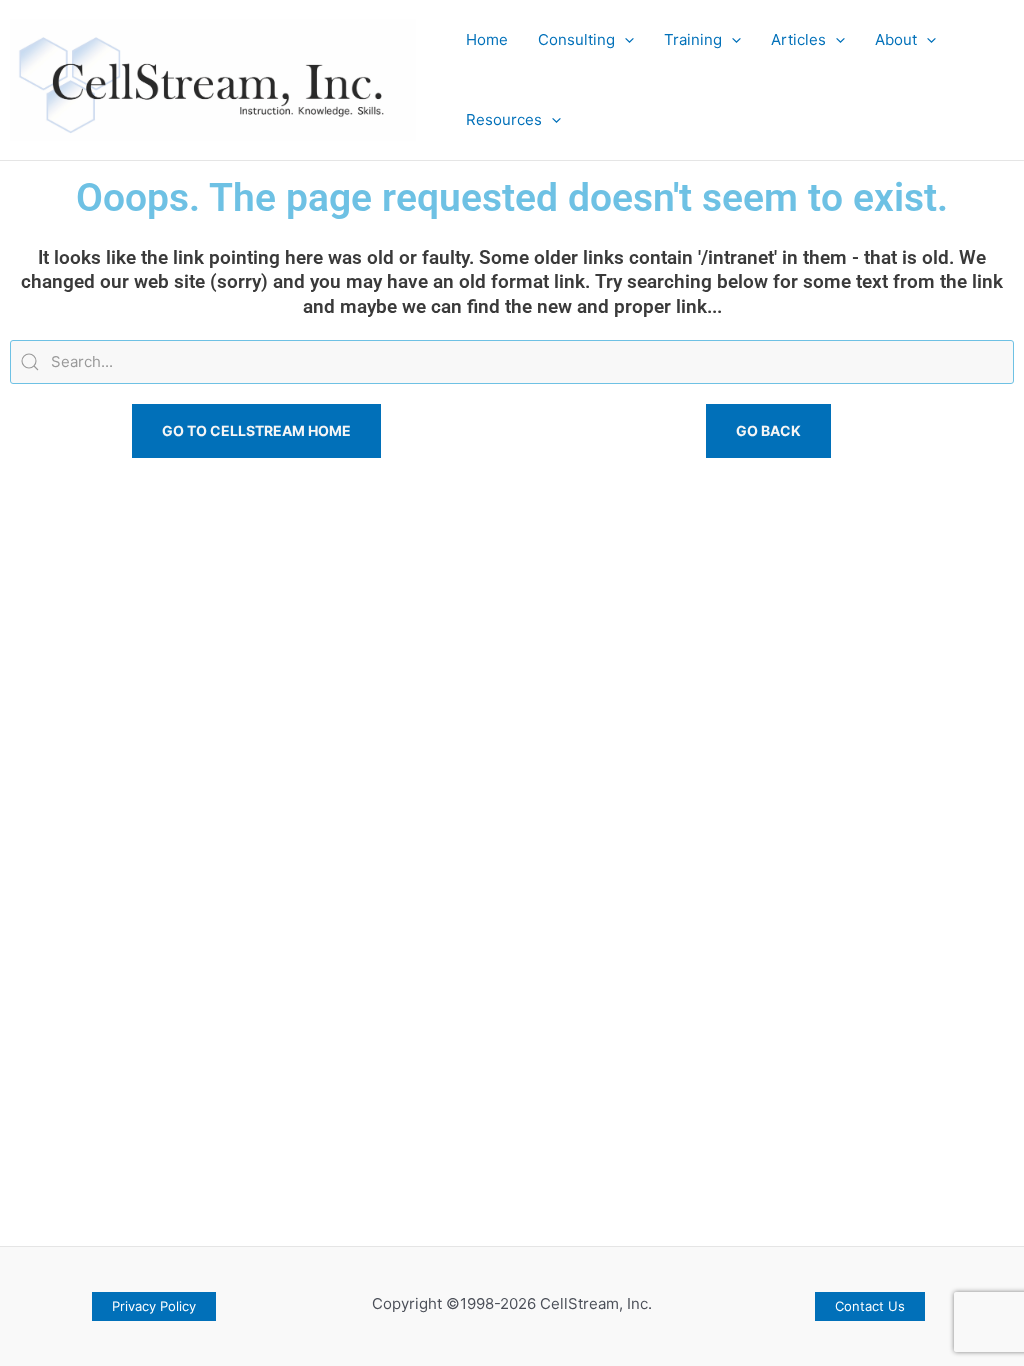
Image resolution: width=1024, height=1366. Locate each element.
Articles (798, 39)
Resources (504, 119)
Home (487, 39)
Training (693, 39)
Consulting (576, 39)
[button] (624, 40)
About (896, 39)
